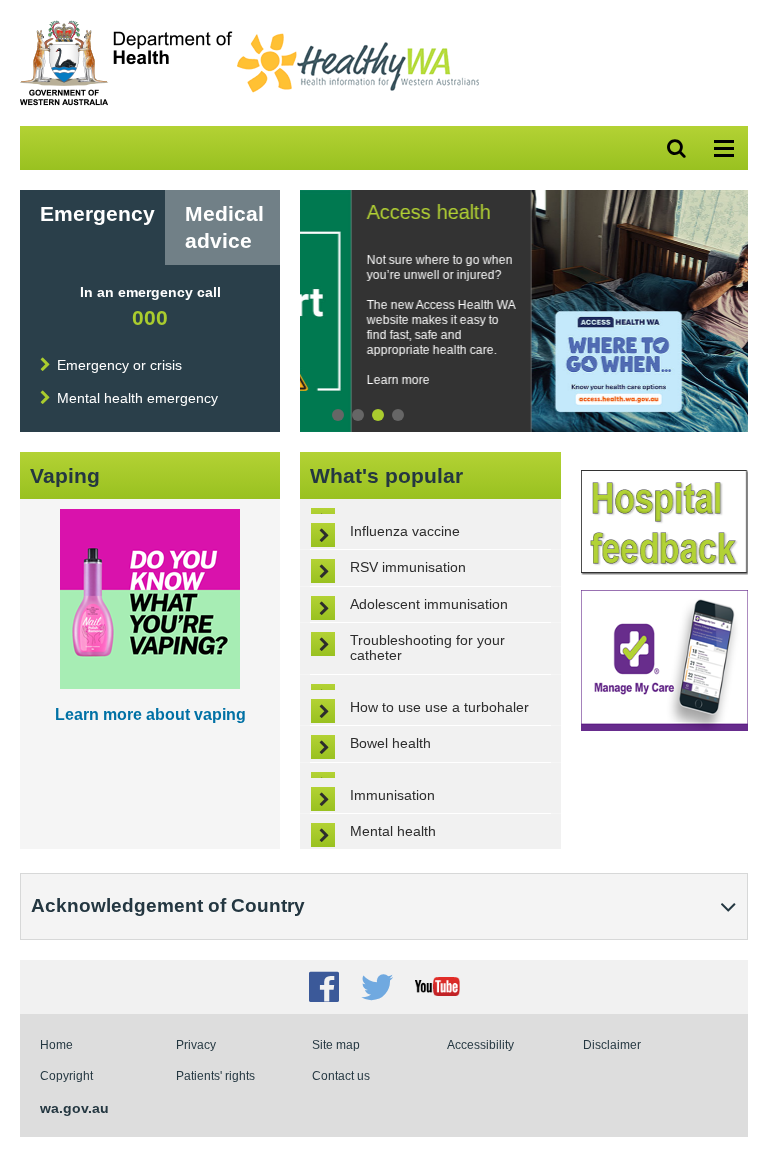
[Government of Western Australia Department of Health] (126, 101)
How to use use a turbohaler (439, 707)
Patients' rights (215, 1075)
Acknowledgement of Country (168, 905)
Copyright (66, 1075)
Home (56, 1044)
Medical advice (224, 227)
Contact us (341, 1075)
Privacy (196, 1044)
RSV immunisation (408, 567)
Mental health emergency (137, 398)
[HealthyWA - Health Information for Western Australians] (358, 38)
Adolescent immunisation (429, 604)
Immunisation (392, 795)
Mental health (393, 831)
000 (150, 317)
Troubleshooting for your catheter (427, 647)
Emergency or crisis (119, 365)
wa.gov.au (74, 1108)
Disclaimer (612, 1044)
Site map (336, 1044)
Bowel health (390, 743)
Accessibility (480, 1044)
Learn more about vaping (150, 714)
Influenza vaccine (405, 531)
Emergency (97, 213)
